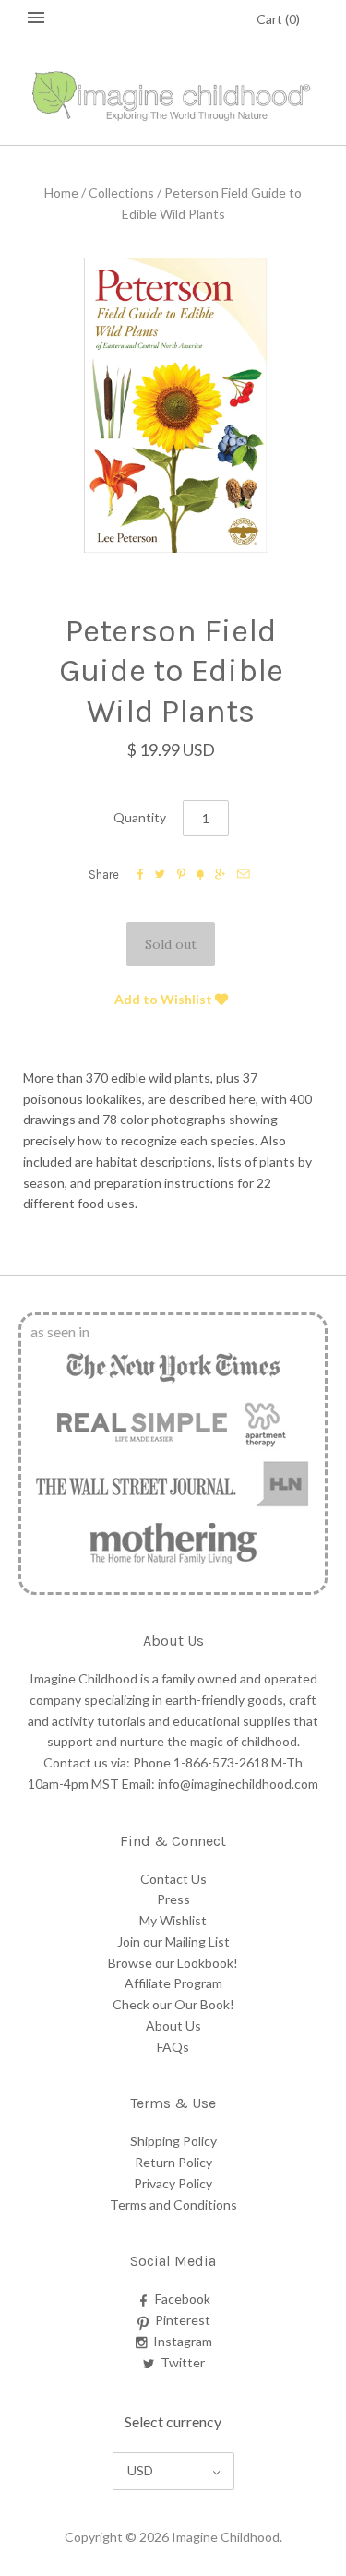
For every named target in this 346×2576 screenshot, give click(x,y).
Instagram (183, 2341)
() (278, 19)
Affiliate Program (173, 1983)
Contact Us (173, 1879)
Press (173, 1899)
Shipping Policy (173, 2141)
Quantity (140, 817)
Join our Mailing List (173, 1941)
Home (61, 192)
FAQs (173, 2047)
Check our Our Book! (173, 2004)
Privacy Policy (173, 2183)
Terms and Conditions (173, 2205)
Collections (121, 192)
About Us (173, 2025)
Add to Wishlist (165, 999)
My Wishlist (173, 1920)
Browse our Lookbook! (173, 1963)
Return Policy (173, 2162)
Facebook (183, 2299)
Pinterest (183, 2320)
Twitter (183, 2362)
